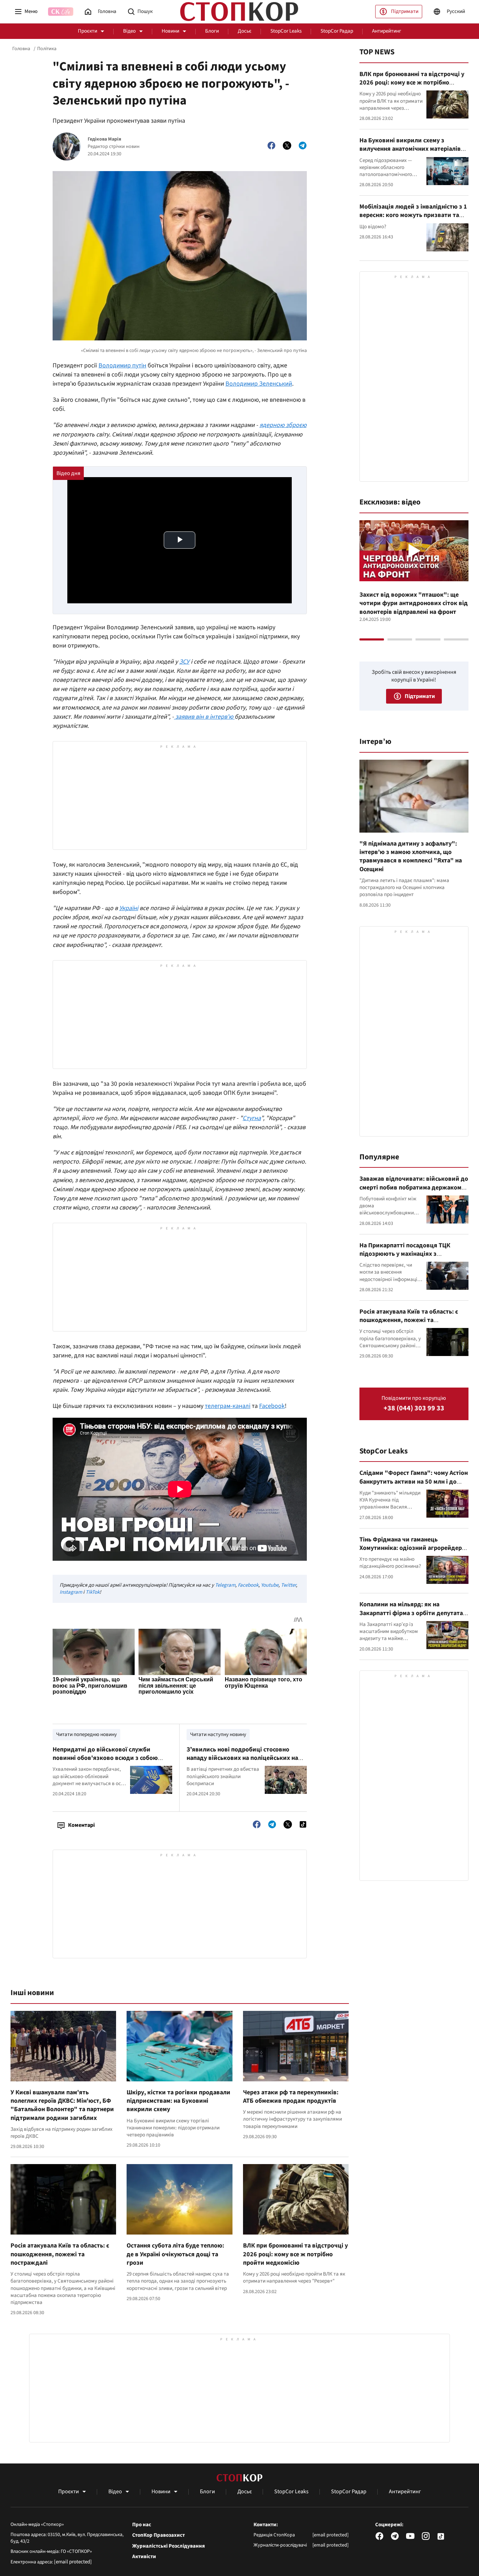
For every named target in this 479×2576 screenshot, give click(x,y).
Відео (129, 31)
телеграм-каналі (228, 1406)
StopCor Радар (337, 31)
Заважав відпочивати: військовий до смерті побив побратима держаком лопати (414, 1187)
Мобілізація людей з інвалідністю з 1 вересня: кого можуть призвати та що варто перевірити (413, 215)
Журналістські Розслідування (168, 2546)
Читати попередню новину (86, 1734)
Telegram (225, 1585)
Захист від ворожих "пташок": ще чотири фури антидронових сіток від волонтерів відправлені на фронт (414, 603)
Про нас (142, 2525)
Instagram (71, 1592)
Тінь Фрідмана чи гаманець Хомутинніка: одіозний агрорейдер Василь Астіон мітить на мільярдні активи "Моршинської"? (411, 1552)
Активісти (144, 2557)
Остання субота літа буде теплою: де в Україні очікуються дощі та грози (175, 2254)
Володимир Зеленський (259, 384)
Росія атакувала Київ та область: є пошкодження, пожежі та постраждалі (60, 2254)
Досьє (245, 31)
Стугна (252, 1118)
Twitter (288, 1585)
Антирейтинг (387, 31)
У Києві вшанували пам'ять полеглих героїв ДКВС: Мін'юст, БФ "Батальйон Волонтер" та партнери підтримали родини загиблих (62, 2105)
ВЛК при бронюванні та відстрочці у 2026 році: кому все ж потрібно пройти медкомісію (295, 2254)
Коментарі (81, 1825)
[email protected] (73, 2562)
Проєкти (87, 31)
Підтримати (405, 11)
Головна (21, 49)
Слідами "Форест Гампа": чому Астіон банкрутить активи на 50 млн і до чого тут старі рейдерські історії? (414, 1482)
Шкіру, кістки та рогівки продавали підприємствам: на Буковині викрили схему (178, 2101)
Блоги (212, 31)
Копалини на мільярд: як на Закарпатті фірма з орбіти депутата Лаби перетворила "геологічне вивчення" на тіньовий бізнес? (411, 1617)
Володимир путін (122, 365)
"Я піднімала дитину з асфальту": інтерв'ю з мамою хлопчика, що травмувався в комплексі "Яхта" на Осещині (411, 856)
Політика (47, 49)
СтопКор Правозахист (158, 2535)
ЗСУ (184, 662)
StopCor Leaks (286, 31)
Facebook (272, 1406)
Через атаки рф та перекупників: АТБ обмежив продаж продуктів (291, 2097)
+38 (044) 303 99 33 (414, 1408)
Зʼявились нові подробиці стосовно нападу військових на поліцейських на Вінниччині (242, 1758)
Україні (129, 908)
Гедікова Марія (104, 139)
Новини (170, 31)
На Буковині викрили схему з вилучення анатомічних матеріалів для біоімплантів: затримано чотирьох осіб (410, 153)
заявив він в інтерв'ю (204, 717)
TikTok (93, 1592)
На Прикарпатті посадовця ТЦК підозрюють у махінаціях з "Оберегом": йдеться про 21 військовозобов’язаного (405, 1258)
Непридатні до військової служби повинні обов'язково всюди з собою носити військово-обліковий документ (109, 1758)
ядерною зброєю (283, 425)
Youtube (270, 1585)
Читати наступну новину (218, 1734)
